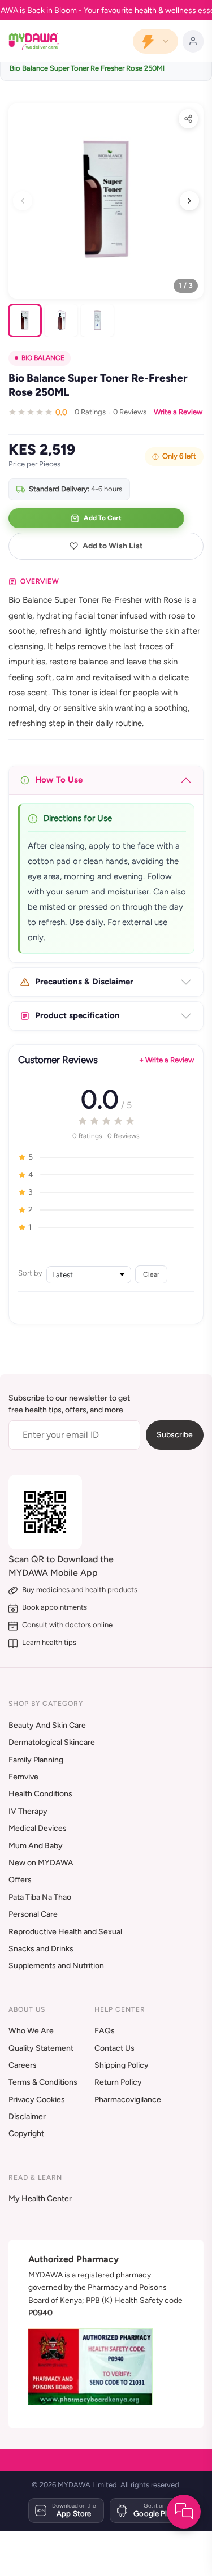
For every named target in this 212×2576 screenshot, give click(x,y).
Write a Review (178, 412)
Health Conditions (40, 1794)
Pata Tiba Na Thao (40, 1897)
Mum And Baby (36, 1846)
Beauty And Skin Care (47, 1725)
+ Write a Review (166, 1060)
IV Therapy (28, 1811)
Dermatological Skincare (52, 1742)
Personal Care (33, 1914)
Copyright (26, 2134)
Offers (20, 1880)
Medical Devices (38, 1828)
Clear (151, 1274)
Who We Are (31, 2031)
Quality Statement (41, 2048)
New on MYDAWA (41, 1863)
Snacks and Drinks (41, 1949)
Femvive (23, 1777)
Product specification (77, 1015)
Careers (23, 2065)
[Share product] (188, 119)
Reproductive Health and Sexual (65, 1932)
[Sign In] (193, 41)
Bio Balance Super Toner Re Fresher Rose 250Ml (87, 68)
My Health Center (40, 2199)
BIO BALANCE (43, 358)
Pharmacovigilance (128, 2100)
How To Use (59, 780)
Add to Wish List (113, 546)
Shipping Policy (122, 2065)
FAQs (105, 2031)
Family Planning (36, 1760)
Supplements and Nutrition (56, 1966)
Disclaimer (27, 2117)
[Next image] (189, 201)
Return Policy (118, 2082)
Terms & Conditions (43, 2082)
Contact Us (114, 2048)
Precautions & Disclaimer (84, 982)
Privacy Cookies (37, 2100)
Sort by (30, 1273)
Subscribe (175, 1435)
